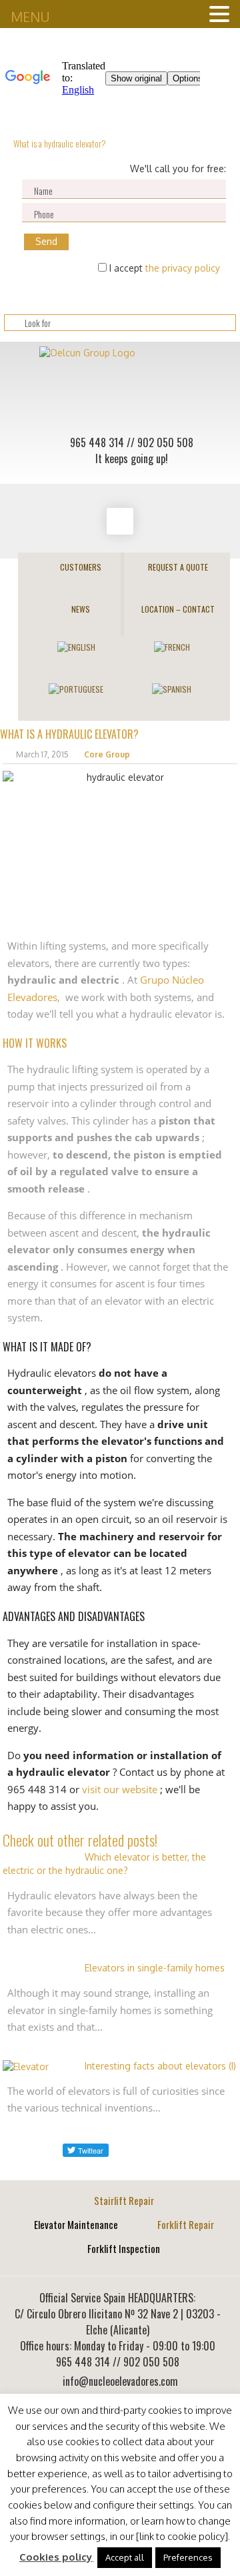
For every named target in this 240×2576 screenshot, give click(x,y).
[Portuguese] (76, 688)
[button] (125, 2558)
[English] (76, 646)
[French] (172, 646)
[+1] (141, 2150)
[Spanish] (172, 688)
